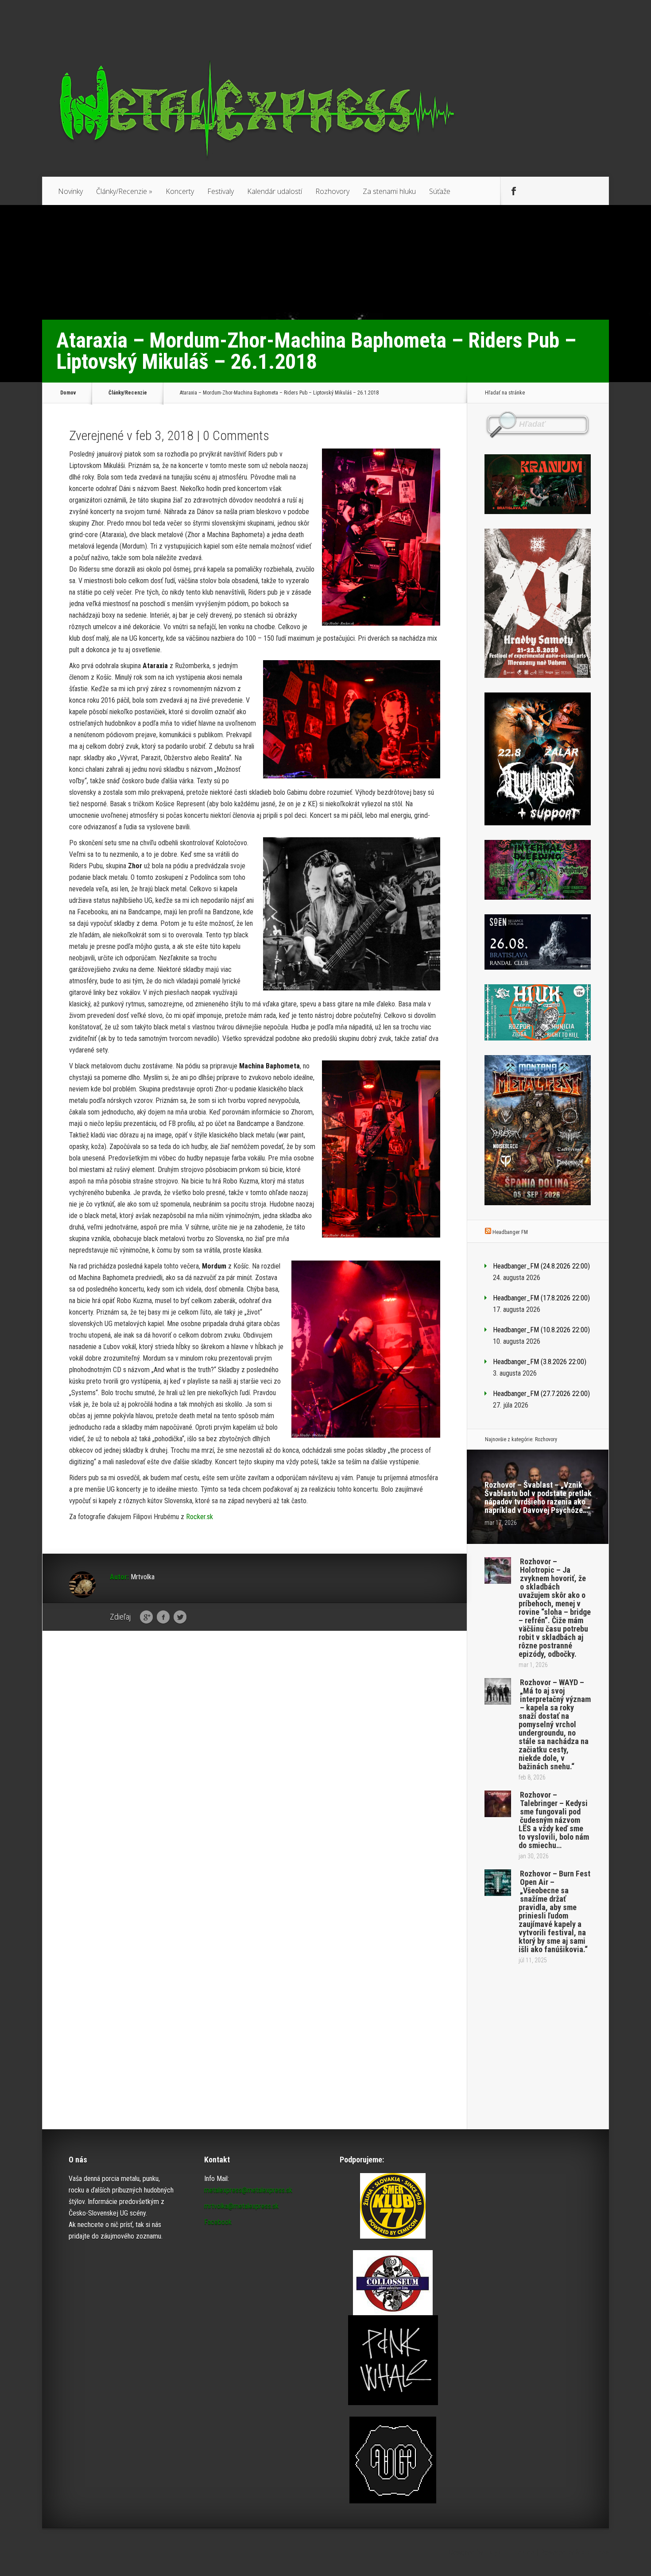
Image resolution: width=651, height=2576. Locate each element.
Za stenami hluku (389, 191)
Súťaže (440, 191)
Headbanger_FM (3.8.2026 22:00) (540, 1362)
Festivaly (221, 191)
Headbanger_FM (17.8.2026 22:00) (541, 1298)
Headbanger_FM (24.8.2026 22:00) (541, 1266)
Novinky (70, 191)
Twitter (180, 1617)
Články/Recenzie (124, 191)
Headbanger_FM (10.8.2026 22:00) (541, 1330)
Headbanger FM (510, 1232)
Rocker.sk (200, 1517)
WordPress (592, 2552)
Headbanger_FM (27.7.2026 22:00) (541, 1394)
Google (146, 1617)
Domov (68, 393)
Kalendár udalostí (275, 191)
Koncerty (180, 191)
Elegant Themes (510, 2552)
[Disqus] (255, 1775)
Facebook (163, 1617)
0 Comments (236, 435)
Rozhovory (332, 191)
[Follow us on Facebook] (514, 191)
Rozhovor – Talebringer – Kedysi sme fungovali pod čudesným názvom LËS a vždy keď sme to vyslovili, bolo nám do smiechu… (554, 1820)
